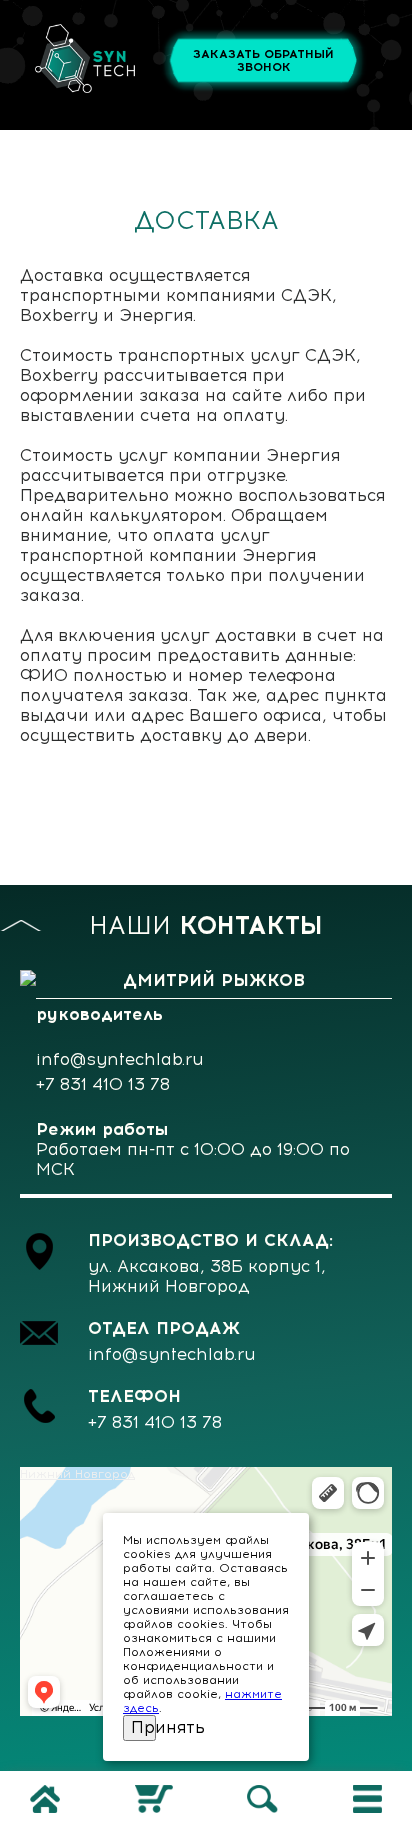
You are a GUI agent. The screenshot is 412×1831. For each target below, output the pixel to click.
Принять (143, 1727)
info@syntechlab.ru (120, 1059)
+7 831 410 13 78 (103, 1084)
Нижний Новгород (77, 1474)
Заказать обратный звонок (263, 61)
